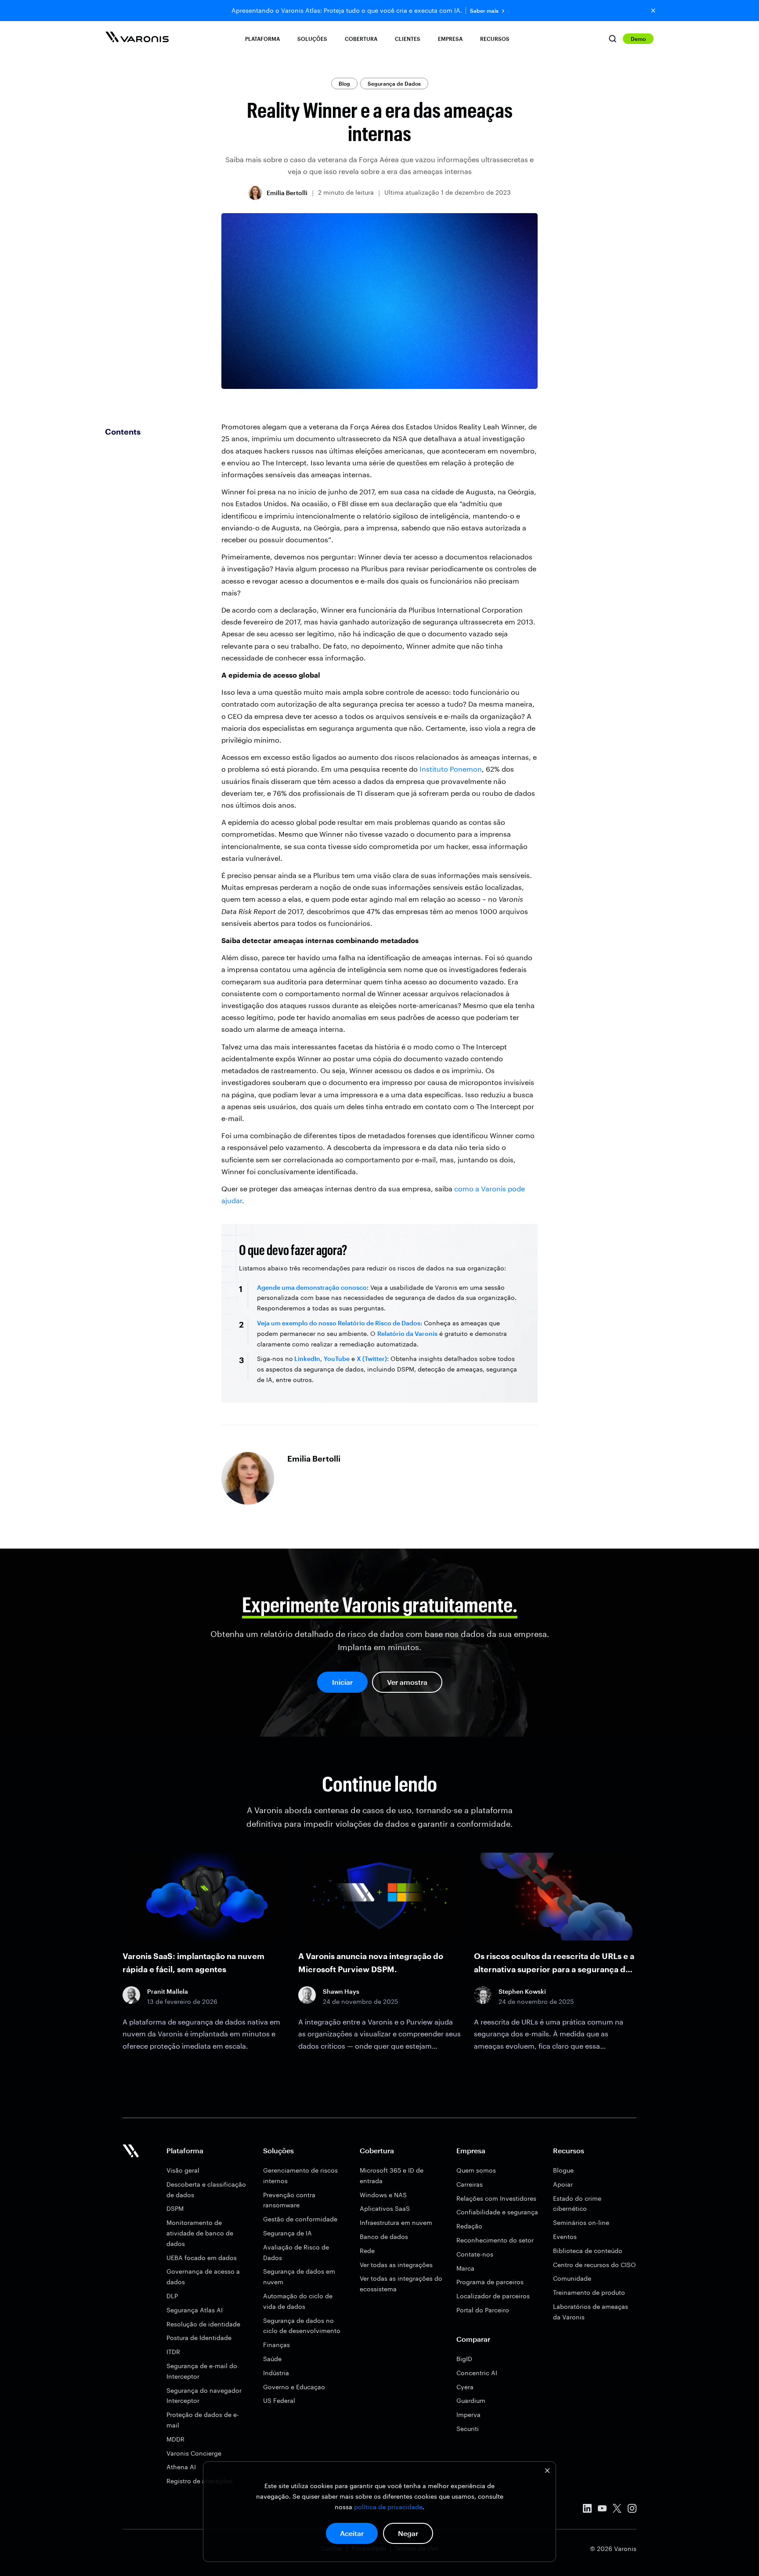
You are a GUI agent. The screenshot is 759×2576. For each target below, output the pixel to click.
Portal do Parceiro (483, 2310)
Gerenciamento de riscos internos (300, 2175)
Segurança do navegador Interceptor (204, 2396)
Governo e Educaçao (294, 2387)
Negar (408, 2533)
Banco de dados (384, 2237)
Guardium (471, 2400)
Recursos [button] (495, 39)
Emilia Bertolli (287, 193)
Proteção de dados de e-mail (203, 2420)
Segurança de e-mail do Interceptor (202, 2371)
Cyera (465, 2387)
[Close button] (653, 11)
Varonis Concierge (194, 2453)
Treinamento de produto (589, 2292)
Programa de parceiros (490, 2282)
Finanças (276, 2345)
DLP (172, 2296)
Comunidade (572, 2278)
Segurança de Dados (394, 83)
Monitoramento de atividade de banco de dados (200, 2233)
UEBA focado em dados (202, 2258)
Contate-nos (475, 2254)
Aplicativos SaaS (385, 2208)
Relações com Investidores (496, 2198)
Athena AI (181, 2467)
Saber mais (484, 11)
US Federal (279, 2400)
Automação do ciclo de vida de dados (298, 2301)
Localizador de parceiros (493, 2296)
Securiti (468, 2429)
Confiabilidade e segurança (497, 2212)
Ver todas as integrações (396, 2265)
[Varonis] (137, 38)
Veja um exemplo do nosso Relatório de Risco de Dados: (340, 1323)
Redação (469, 2226)
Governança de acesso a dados (203, 2277)
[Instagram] (632, 2510)
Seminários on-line (581, 2222)
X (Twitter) (372, 1359)
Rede (367, 2251)
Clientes (408, 39)
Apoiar (563, 2184)
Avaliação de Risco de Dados (296, 2252)
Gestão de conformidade (300, 2219)
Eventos (565, 2237)
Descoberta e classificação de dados (206, 2190)
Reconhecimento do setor (495, 2240)
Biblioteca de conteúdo (588, 2251)
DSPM (175, 2208)
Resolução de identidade (203, 2324)
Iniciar (342, 1682)
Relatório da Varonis (407, 1333)
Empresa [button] (450, 39)
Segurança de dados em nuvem (299, 2277)
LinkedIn (307, 1359)
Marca (465, 2268)
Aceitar (352, 2533)
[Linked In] (587, 2510)
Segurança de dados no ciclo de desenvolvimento (302, 2326)
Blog (344, 83)
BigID (464, 2359)
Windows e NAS (383, 2195)
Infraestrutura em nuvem (396, 2222)
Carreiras (470, 2184)
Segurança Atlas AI (195, 2310)
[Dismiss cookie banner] (547, 2472)
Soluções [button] (312, 39)
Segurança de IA (287, 2233)
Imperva (468, 2415)
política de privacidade (388, 2507)
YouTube (337, 1359)
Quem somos (476, 2170)
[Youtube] (602, 2510)
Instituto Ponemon (451, 769)
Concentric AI (477, 2373)
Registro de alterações (200, 2481)
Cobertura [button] (361, 39)
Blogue (563, 2170)
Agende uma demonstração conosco (312, 1287)
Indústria (276, 2373)
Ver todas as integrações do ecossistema (401, 2284)
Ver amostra (407, 1682)
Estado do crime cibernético (577, 2204)
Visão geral (183, 2170)
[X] (617, 2510)
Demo (638, 39)
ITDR (173, 2352)
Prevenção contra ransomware (289, 2200)
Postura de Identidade (199, 2338)
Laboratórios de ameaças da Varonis (591, 2312)
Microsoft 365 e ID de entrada (392, 2175)
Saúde (272, 2359)
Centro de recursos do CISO (595, 2265)
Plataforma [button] (262, 39)
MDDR (175, 2439)
